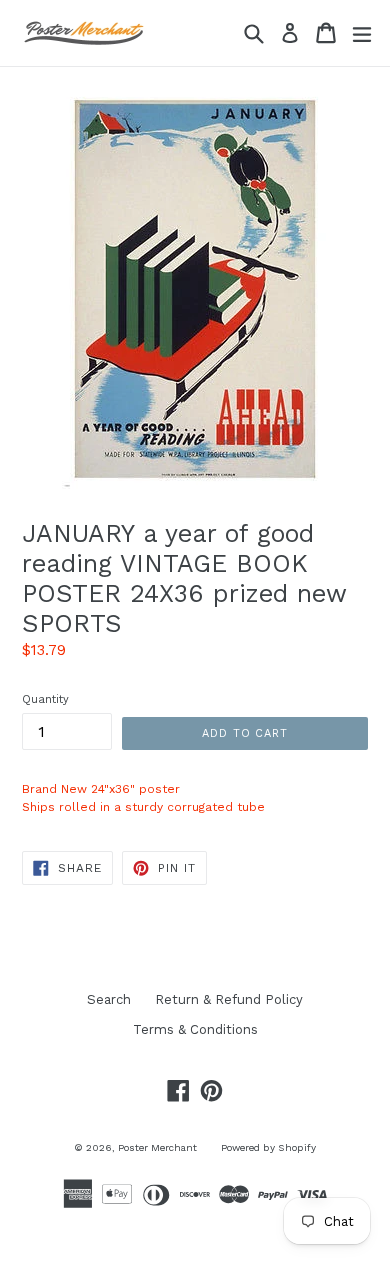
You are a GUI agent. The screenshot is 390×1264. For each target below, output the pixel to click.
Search (109, 999)
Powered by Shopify (268, 1147)
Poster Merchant (157, 1147)
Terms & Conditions (195, 1029)
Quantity (45, 699)
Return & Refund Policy (229, 999)
